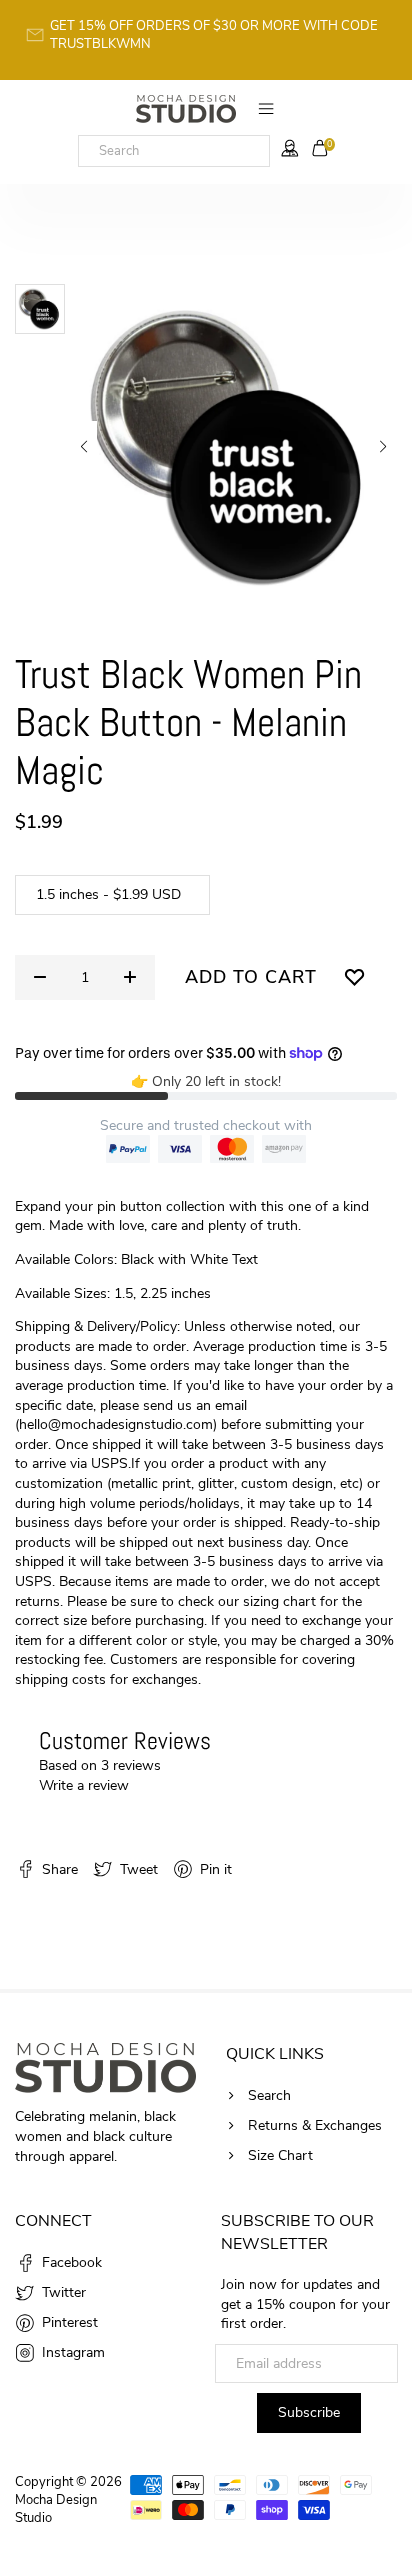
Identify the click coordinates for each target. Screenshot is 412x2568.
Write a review (84, 1785)
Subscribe (309, 2412)
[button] (83, 447)
